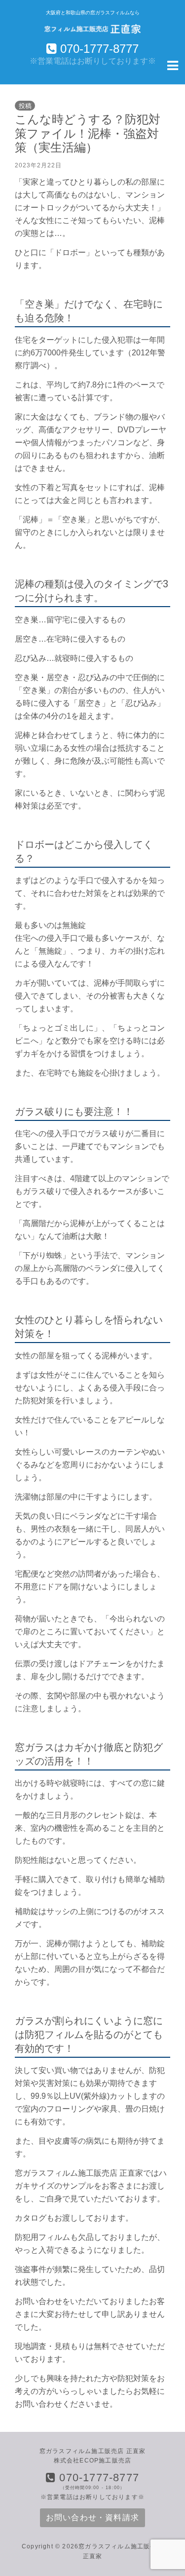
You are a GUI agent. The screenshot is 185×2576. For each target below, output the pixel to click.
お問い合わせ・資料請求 (92, 2518)
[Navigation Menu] (173, 65)
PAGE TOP (172, 2490)
